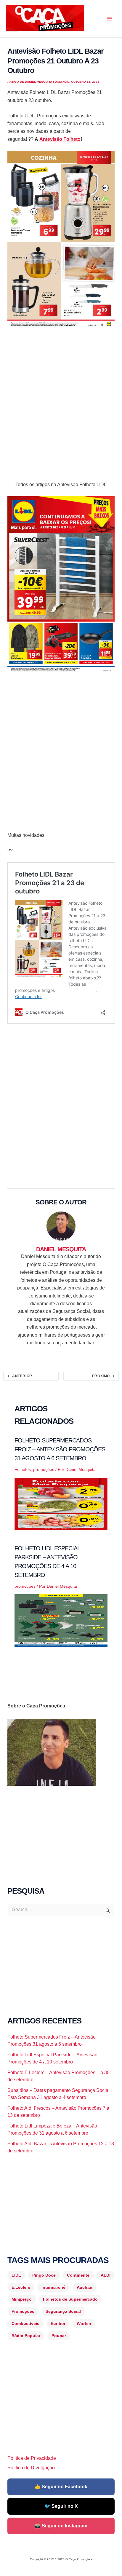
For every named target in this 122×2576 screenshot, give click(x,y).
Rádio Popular (26, 2336)
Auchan (85, 2287)
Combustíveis (25, 2323)
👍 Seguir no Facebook (61, 2487)
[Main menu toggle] (110, 19)
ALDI (106, 2275)
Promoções (23, 2311)
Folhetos (23, 1469)
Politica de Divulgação (31, 2468)
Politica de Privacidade (32, 2458)
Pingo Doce (44, 2275)
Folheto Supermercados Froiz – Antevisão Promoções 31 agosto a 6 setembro (60, 1449)
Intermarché (53, 2287)
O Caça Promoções (12, 32)
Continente (78, 2275)
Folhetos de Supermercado (70, 2299)
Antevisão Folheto (60, 139)
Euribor (58, 2323)
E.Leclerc (21, 2287)
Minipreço (22, 2299)
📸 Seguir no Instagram (61, 2526)
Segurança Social (63, 2311)
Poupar (59, 2336)
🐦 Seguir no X (61, 2506)
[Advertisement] (61, 399)
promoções (44, 1469)
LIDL (16, 2275)
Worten (84, 2323)
